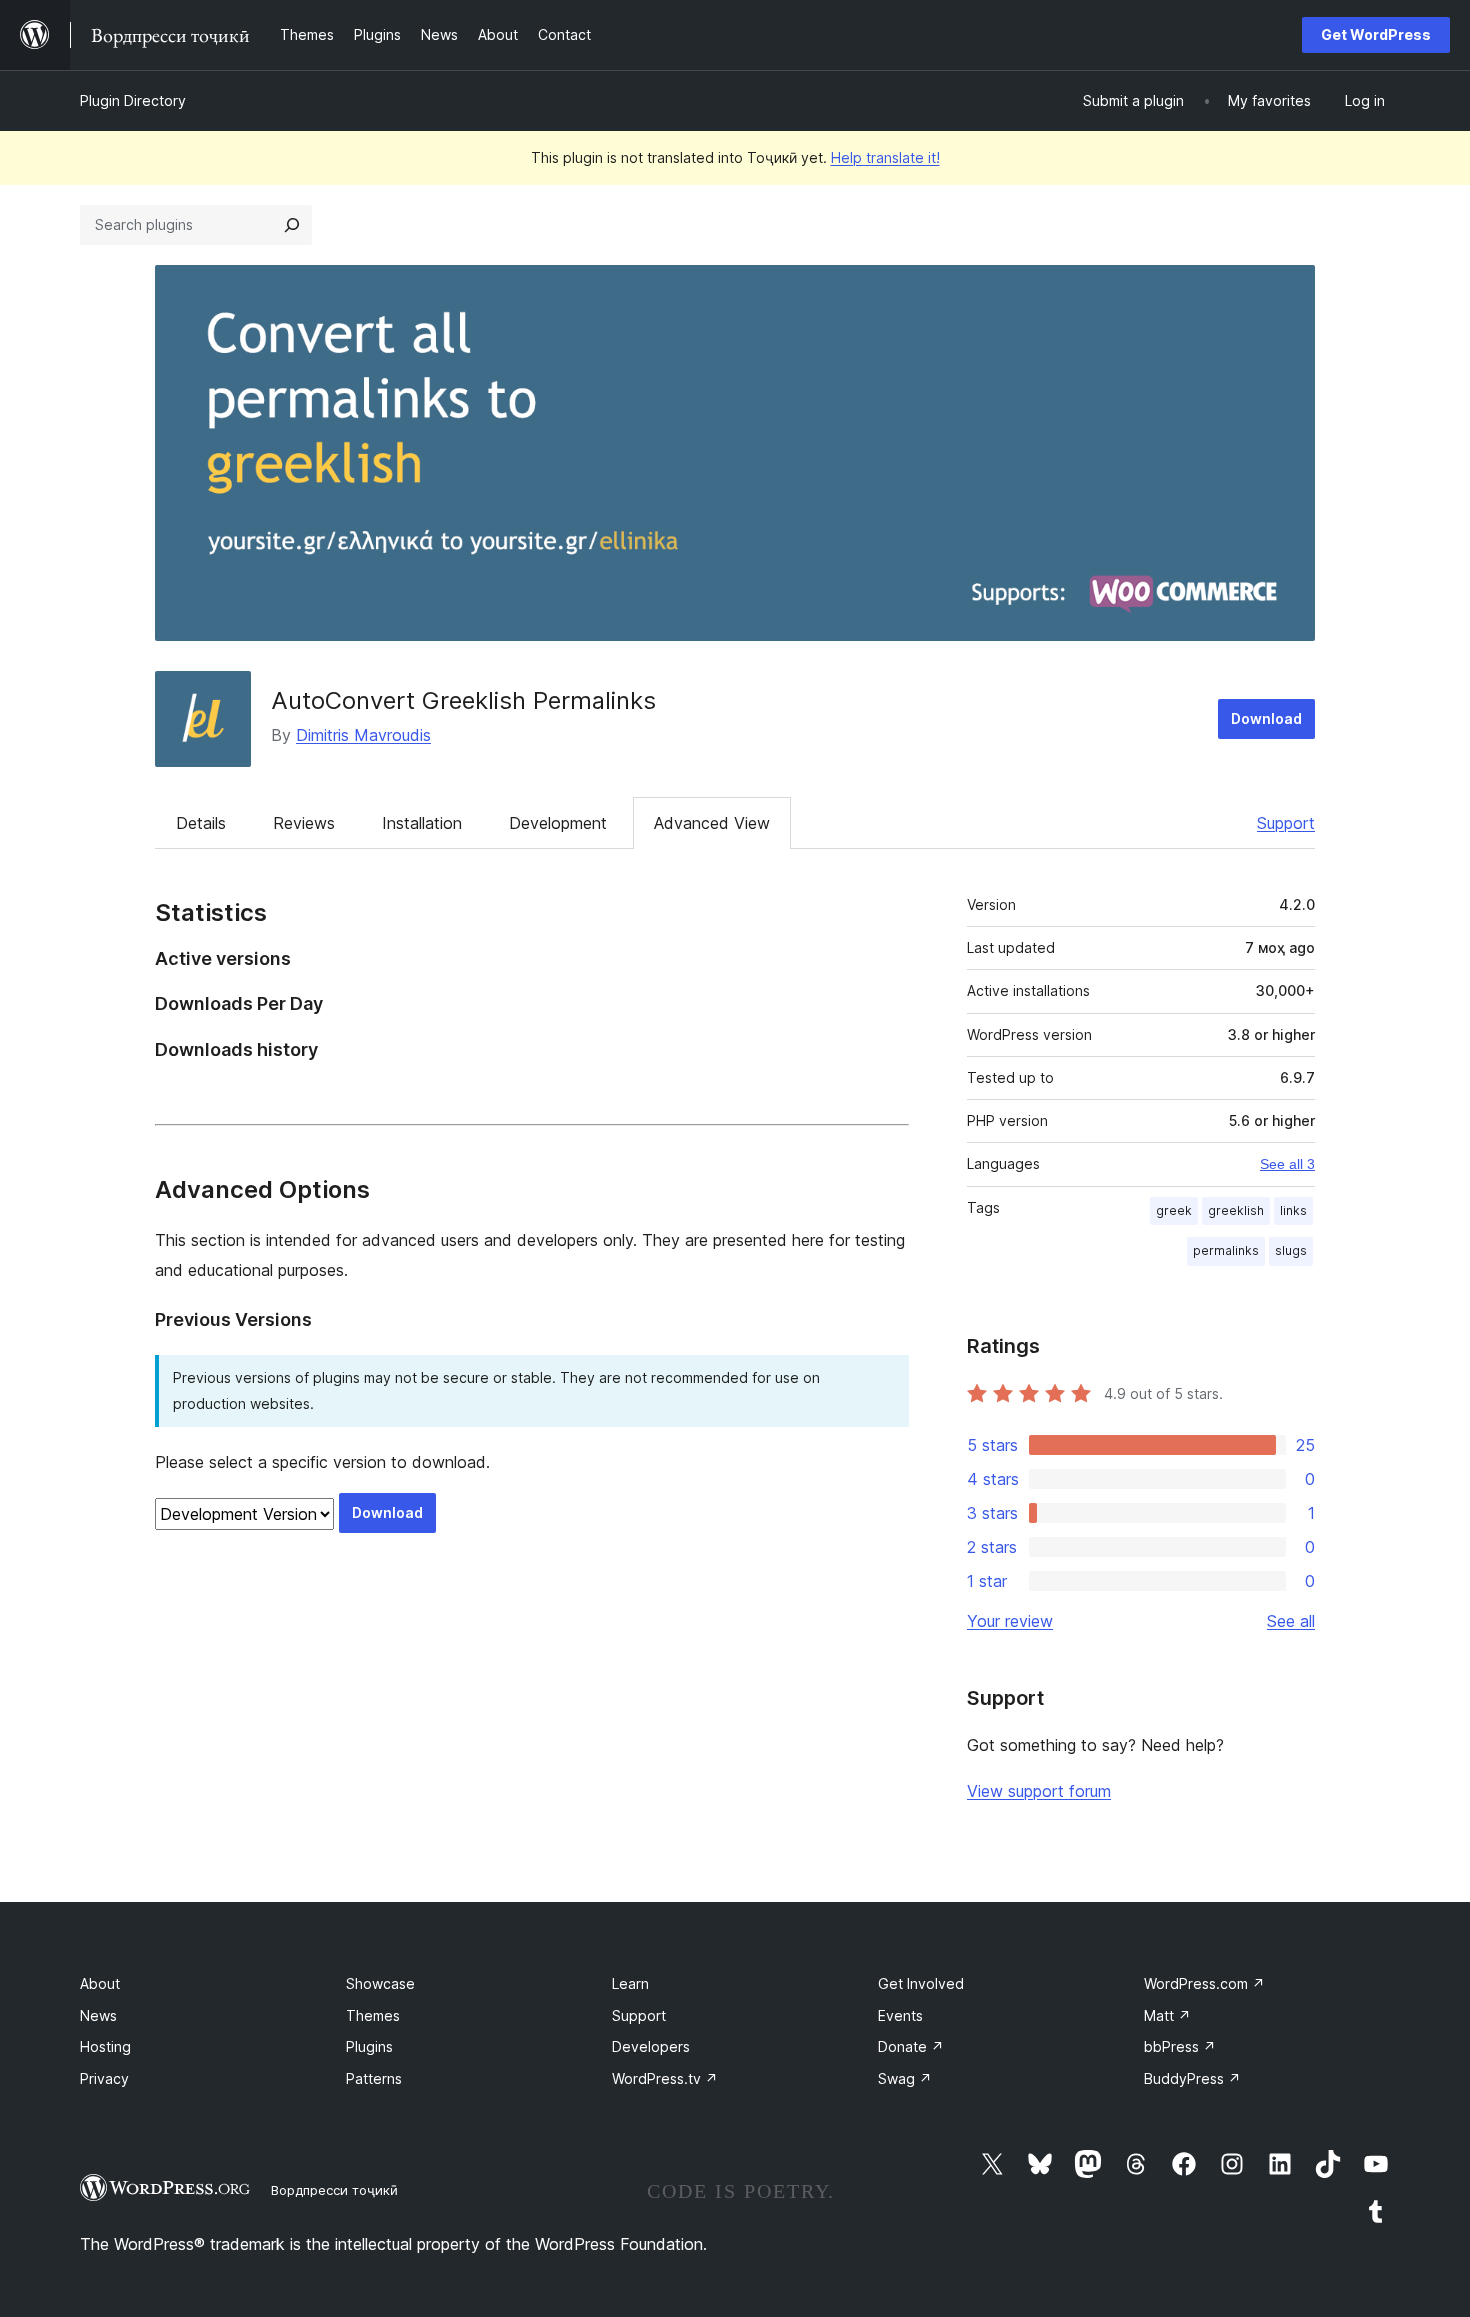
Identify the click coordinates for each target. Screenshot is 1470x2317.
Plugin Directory (133, 100)
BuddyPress (1192, 2078)
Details (201, 823)
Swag (905, 2078)
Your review (1010, 1621)
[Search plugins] (292, 225)
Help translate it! (885, 157)
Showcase (380, 1983)
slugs (1291, 1250)
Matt (1167, 2015)
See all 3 (1287, 1164)
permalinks (1226, 1250)
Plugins (369, 2046)
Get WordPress (1376, 34)
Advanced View (712, 823)
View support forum (1039, 1791)
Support (1286, 823)
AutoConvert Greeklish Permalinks (463, 700)
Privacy (104, 2078)
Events (900, 2015)
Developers (651, 2046)
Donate (911, 2046)
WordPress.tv (665, 2078)
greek (1174, 1210)
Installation (422, 823)
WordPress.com (1204, 1983)
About (100, 1983)
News (98, 2015)
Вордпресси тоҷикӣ (334, 2190)
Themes (373, 2015)
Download (1266, 718)
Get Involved (921, 1983)
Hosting (105, 2046)
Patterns (374, 2078)
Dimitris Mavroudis (363, 735)
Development (558, 823)
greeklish (1236, 1210)
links (1293, 1210)
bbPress (1180, 2046)
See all (1291, 1621)
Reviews (304, 823)
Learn (630, 1983)
